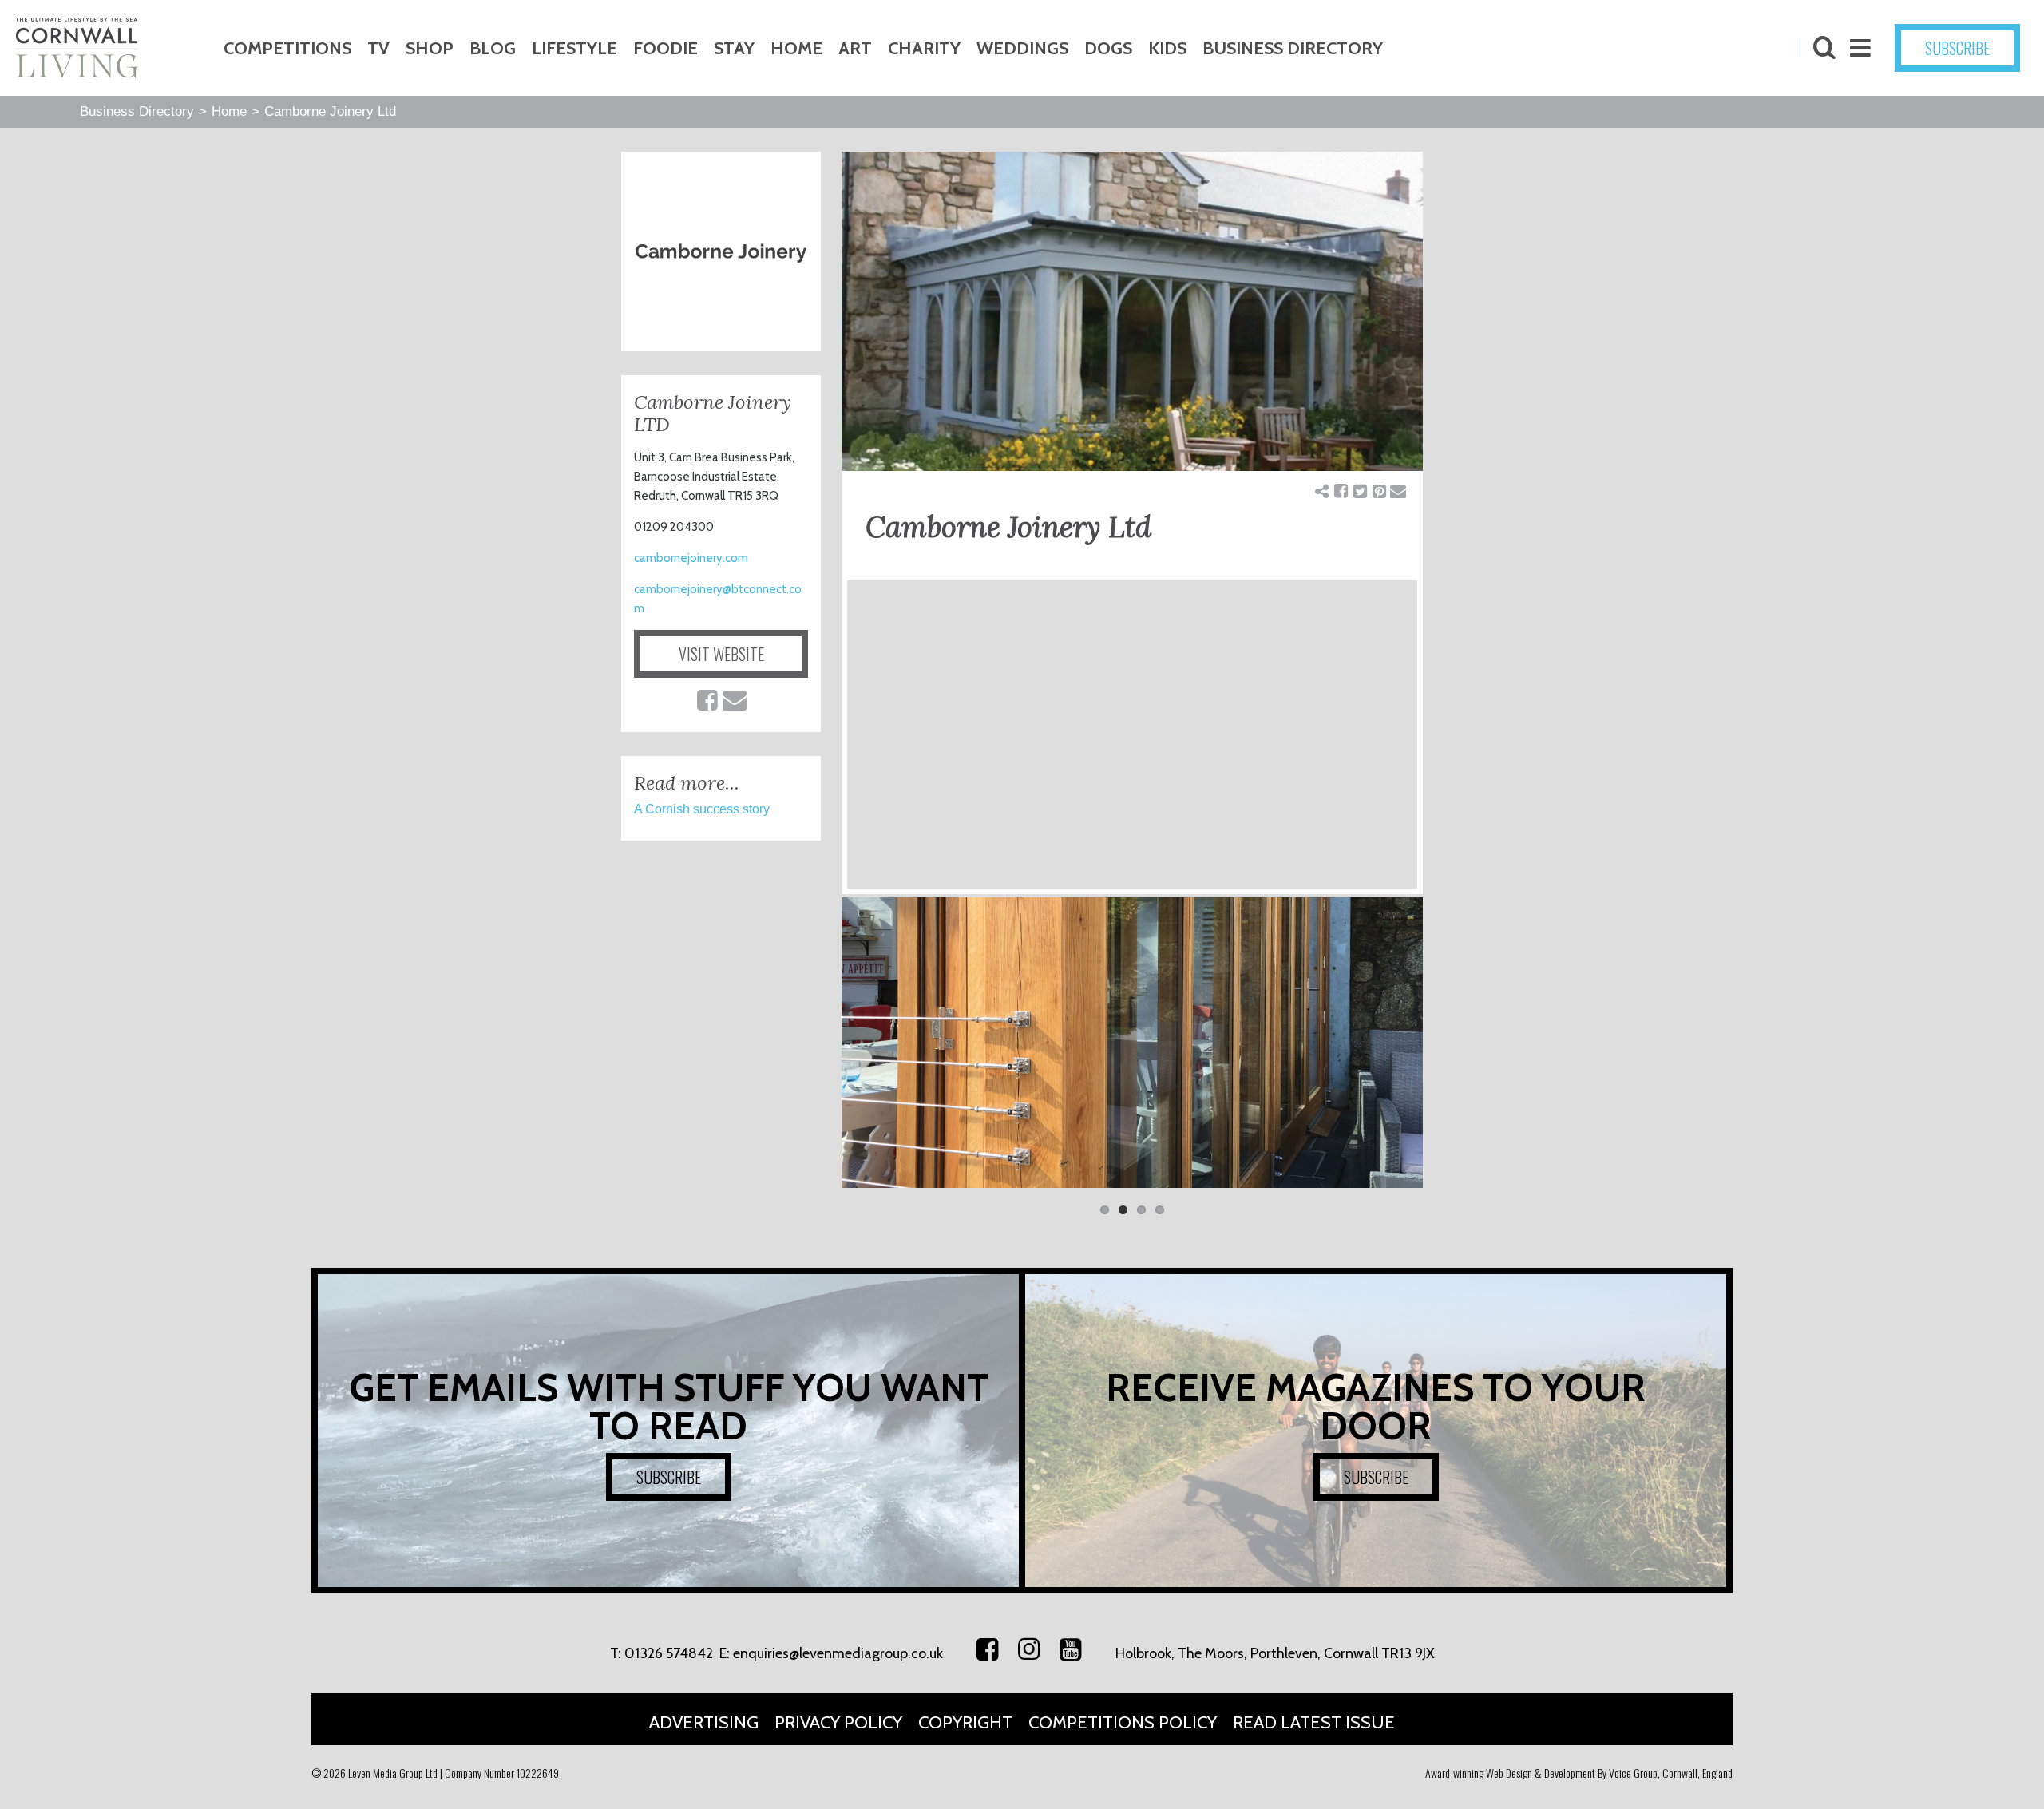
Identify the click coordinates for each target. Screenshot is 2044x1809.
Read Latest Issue (1314, 1722)
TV (378, 48)
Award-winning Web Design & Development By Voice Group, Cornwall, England (1579, 1773)
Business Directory (1293, 48)
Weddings (1022, 48)
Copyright (965, 1722)
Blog (493, 48)
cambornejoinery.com (691, 558)
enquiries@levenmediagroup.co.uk (838, 1653)
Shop (430, 48)
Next (1447, 1051)
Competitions (287, 48)
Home (796, 48)
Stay (734, 48)
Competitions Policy (1123, 1722)
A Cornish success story (702, 809)
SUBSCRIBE (1957, 48)
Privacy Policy (838, 1722)
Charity (924, 48)
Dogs (1108, 48)
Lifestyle (574, 48)
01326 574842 (669, 1653)
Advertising (704, 1722)
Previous (818, 1051)
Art (855, 48)
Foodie (665, 48)
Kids (1167, 48)
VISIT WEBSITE (721, 654)
